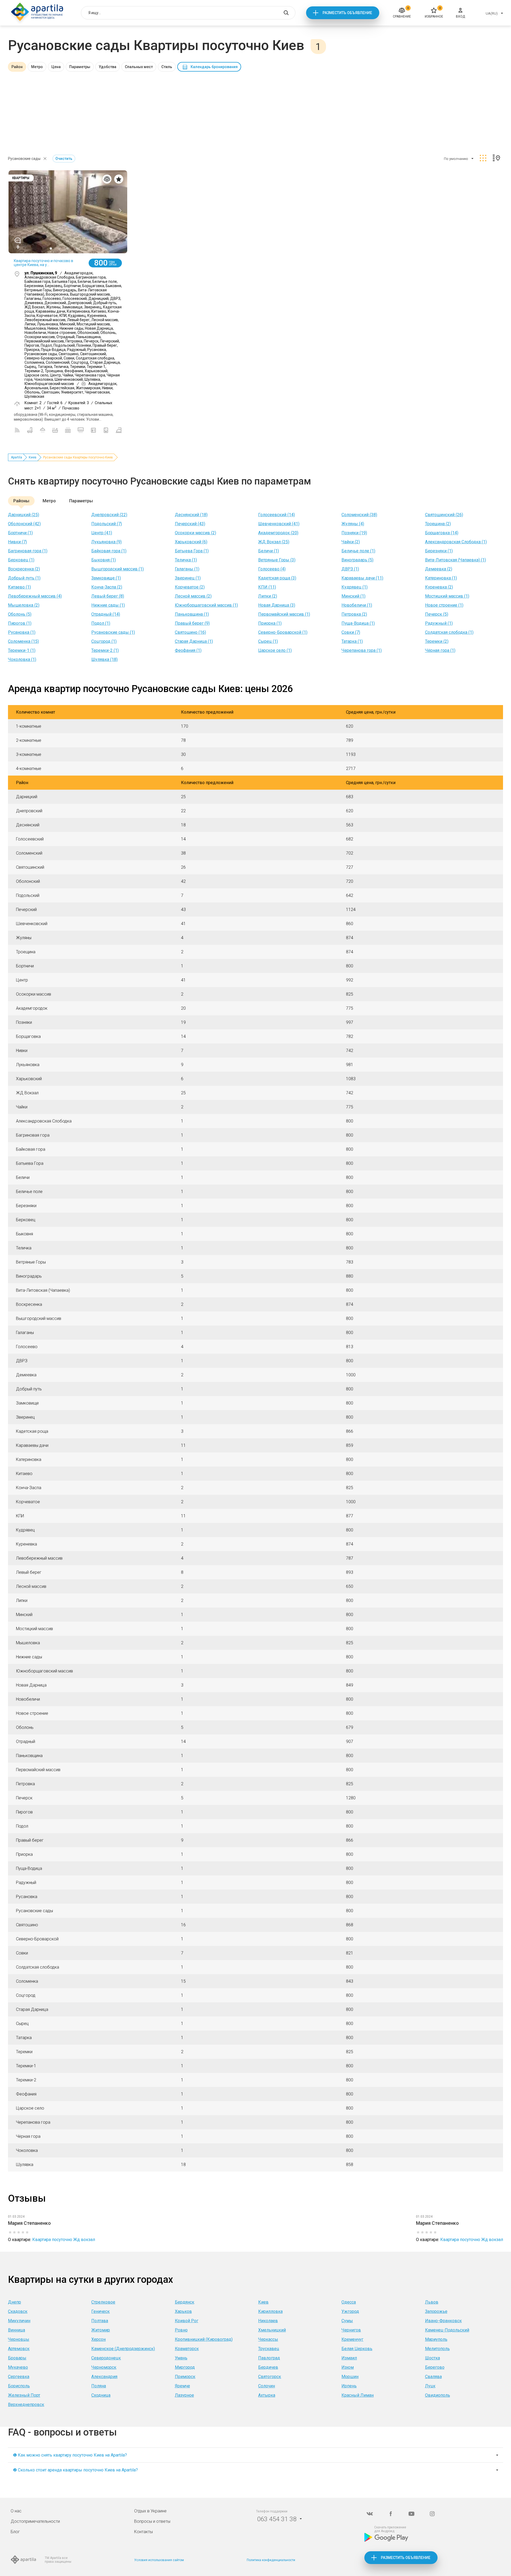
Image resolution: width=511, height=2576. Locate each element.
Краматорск (187, 2349)
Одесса (349, 2302)
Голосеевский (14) (277, 515)
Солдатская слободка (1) (449, 632)
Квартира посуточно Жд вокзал (64, 2240)
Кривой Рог (187, 2321)
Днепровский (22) (109, 515)
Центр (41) (102, 533)
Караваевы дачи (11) (362, 578)
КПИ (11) (267, 587)
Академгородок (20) (278, 533)
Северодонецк (106, 2358)
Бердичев (268, 2367)
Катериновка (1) (441, 578)
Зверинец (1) (188, 578)
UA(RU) (492, 13)
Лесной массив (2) (193, 596)
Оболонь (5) (20, 614)
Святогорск (270, 2377)
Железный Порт (24, 2395)
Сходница (101, 2395)
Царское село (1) (275, 650)
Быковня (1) (104, 560)
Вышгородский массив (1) (118, 569)
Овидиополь (438, 2395)
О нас (16, 2511)
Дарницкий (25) (24, 515)
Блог (15, 2532)
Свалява (433, 2377)
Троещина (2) (438, 524)
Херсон (98, 2339)
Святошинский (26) (444, 515)
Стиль (167, 67)
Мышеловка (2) (24, 605)
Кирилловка (270, 2311)
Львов (432, 2302)
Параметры (80, 67)
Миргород (185, 2367)
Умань (181, 2358)
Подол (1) (101, 623)
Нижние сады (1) (108, 605)
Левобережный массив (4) (35, 596)
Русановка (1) (22, 632)
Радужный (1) (439, 623)
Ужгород (350, 2311)
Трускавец (269, 2349)
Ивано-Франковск (443, 2321)
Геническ (100, 2311)
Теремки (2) (437, 641)
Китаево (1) (19, 587)
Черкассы (268, 2339)
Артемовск (19, 2349)
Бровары (17, 2358)
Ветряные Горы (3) (277, 560)
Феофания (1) (188, 650)
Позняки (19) (354, 533)
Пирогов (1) (20, 623)
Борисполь (19, 2386)
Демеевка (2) (439, 569)
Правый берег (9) (192, 623)
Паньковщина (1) (192, 614)
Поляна (99, 2386)
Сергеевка (19, 2377)
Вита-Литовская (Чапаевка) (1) (456, 560)
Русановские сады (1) (113, 632)
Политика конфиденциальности (271, 2560)
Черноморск (104, 2367)
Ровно (181, 2330)
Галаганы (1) (187, 569)
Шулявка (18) (104, 659)
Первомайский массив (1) (284, 614)
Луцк (430, 2386)
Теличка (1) (186, 560)
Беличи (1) (269, 551)
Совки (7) (351, 632)
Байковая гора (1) (109, 551)
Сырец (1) (268, 641)
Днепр (15, 2302)
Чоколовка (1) (22, 659)
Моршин (350, 2377)
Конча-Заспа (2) (107, 587)
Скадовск (18, 2311)
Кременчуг (352, 2339)
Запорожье (436, 2311)
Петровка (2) (354, 614)
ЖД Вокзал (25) (274, 542)
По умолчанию (456, 159)
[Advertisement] (256, 111)
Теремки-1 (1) (22, 650)
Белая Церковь (357, 2349)
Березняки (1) (439, 551)
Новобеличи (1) (357, 605)
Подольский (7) (107, 524)
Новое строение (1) (444, 605)
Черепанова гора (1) (362, 650)
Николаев (268, 2321)
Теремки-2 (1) (105, 650)
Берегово (435, 2367)
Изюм (348, 2367)
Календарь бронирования (214, 67)
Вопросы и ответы (152, 2521)
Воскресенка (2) (24, 569)
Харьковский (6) (191, 542)
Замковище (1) (106, 578)
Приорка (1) (270, 623)
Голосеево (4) (272, 569)
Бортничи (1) (20, 533)
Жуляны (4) (353, 524)
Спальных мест (139, 67)
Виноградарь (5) (357, 560)
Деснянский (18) (191, 515)
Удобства (108, 67)
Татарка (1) (352, 641)
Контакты (143, 2532)
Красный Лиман (358, 2395)
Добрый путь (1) (24, 578)
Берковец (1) (21, 560)
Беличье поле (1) (358, 551)
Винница (17, 2330)
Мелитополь (437, 2349)
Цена (56, 67)
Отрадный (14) (106, 614)
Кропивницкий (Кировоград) (204, 2339)
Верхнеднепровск (26, 2405)
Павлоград (269, 2358)
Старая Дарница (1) (194, 641)
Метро (37, 67)
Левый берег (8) (108, 596)
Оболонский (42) (24, 524)
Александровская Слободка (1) (456, 542)
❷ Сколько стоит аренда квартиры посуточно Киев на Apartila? (75, 2470)
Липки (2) (268, 596)
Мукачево (18, 2367)
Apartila (17, 457)
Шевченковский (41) (279, 524)
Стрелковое (103, 2302)
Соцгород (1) (104, 641)
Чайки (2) (351, 542)
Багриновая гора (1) (28, 551)
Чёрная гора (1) (440, 650)
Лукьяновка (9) (106, 542)
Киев (33, 457)
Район (17, 67)
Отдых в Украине (150, 2511)
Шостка (432, 2358)
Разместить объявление (347, 13)
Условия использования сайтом (159, 2560)
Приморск (185, 2377)
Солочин (267, 2386)
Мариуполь (436, 2339)
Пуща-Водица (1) (358, 623)
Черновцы (19, 2339)
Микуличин (19, 2321)
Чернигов (351, 2330)
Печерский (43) (190, 524)
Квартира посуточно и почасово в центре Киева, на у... (44, 263)
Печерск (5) (437, 614)
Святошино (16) (190, 632)
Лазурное (184, 2395)
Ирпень (349, 2386)
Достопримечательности (35, 2521)
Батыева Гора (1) (192, 551)
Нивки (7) (17, 542)
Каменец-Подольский (447, 2330)
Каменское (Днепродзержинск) (123, 2349)
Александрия (104, 2377)
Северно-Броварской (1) (283, 632)
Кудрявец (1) (355, 587)
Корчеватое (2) (190, 587)
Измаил (349, 2358)
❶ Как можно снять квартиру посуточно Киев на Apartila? (70, 2455)
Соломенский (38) (359, 515)
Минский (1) (353, 596)
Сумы (347, 2321)
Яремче (182, 2386)
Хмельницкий (272, 2330)
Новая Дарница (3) (277, 605)
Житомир (101, 2330)
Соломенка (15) (23, 641)
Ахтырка (267, 2395)
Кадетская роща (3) (277, 578)
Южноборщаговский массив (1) (206, 605)
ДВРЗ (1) (350, 569)
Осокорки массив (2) (195, 533)
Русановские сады (24, 159)
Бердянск (185, 2302)
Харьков (183, 2311)
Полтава (100, 2321)
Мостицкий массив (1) (447, 596)
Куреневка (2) (439, 587)
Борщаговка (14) (442, 533)
